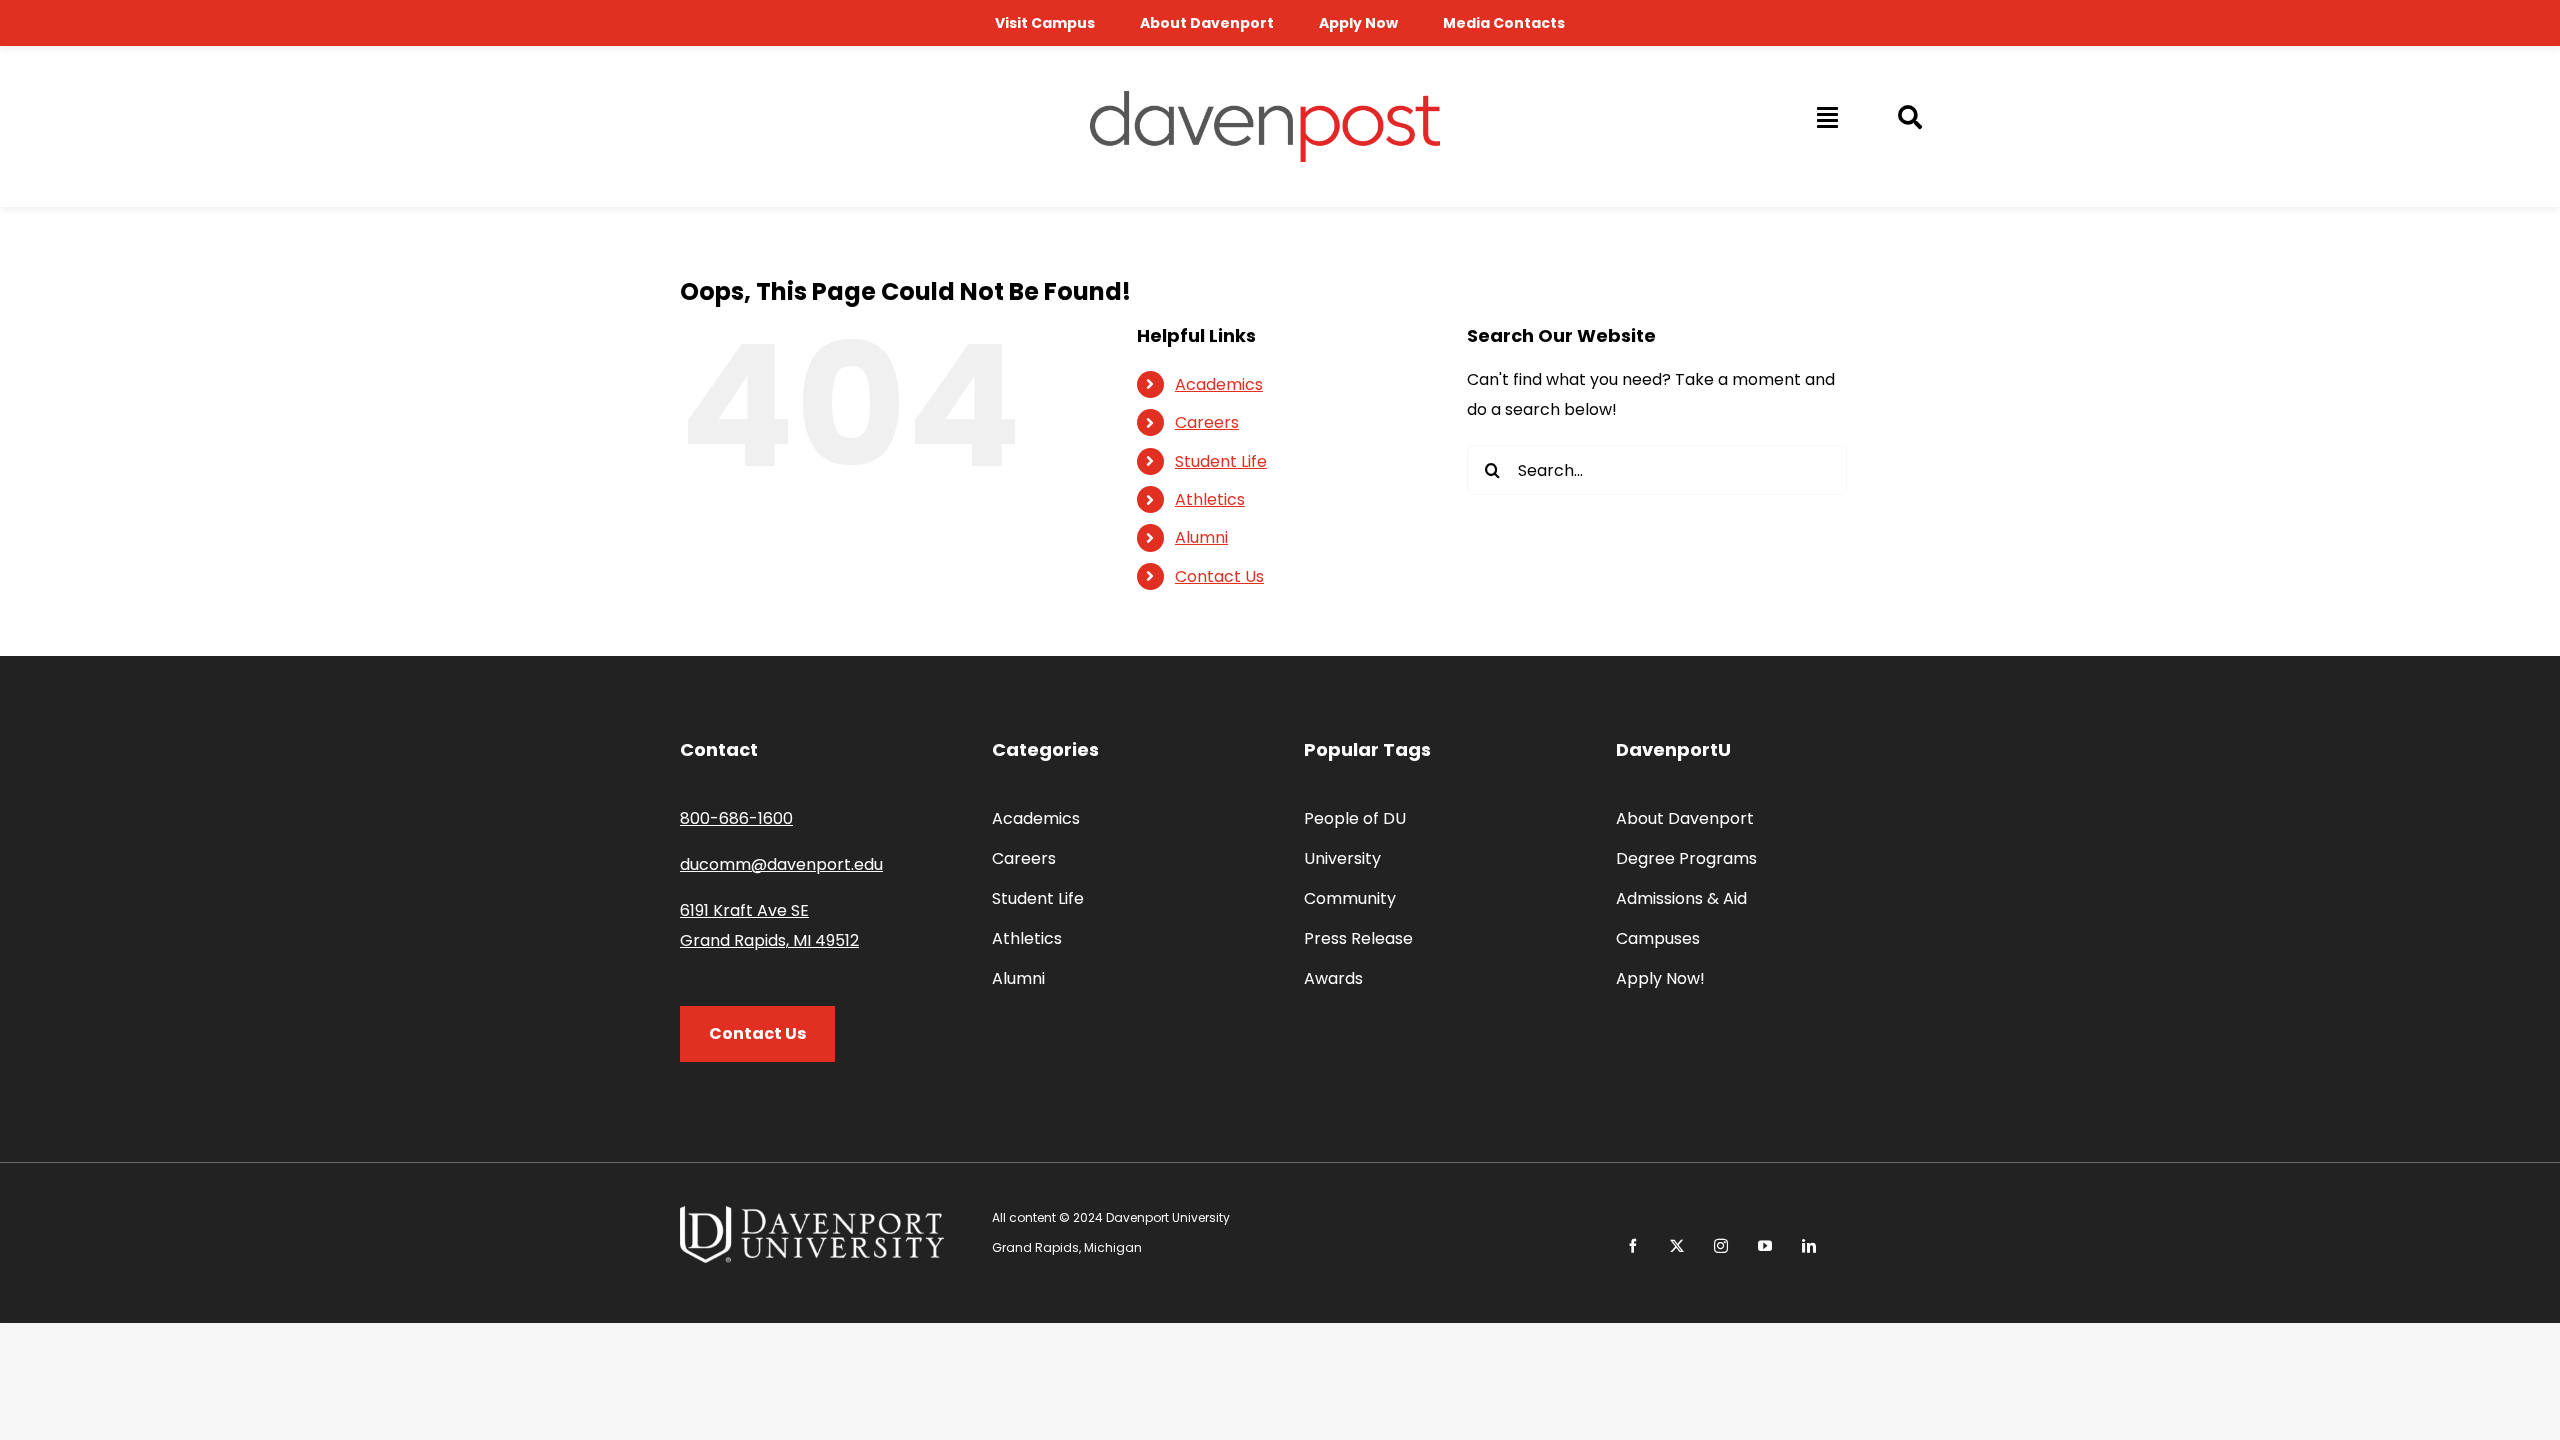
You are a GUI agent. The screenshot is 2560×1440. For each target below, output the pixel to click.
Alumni (1201, 537)
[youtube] (1765, 1246)
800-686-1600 (736, 818)
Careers (1207, 422)
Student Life (1221, 461)
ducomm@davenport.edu (781, 864)
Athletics (1210, 499)
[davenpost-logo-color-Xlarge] (1265, 98)
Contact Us (1219, 576)
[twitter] (1677, 1246)
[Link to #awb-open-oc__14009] (1826, 117)
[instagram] (1721, 1246)
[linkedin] (1809, 1246)
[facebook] (1633, 1246)
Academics (1219, 384)
